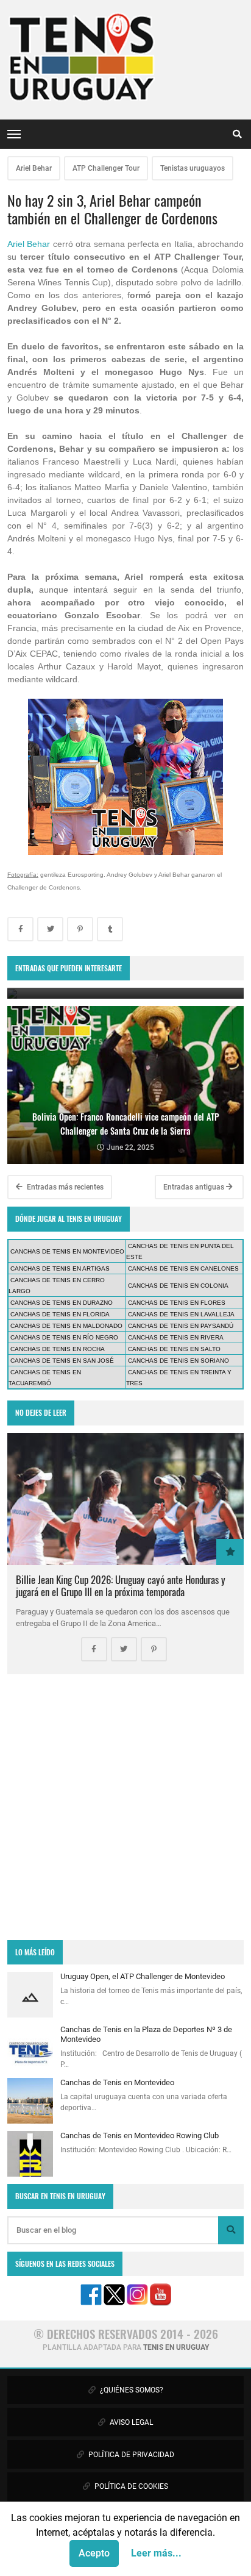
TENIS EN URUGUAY (176, 2347)
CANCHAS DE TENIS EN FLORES (177, 1303)
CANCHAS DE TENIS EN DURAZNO (62, 1303)
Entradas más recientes (64, 1187)
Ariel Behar (34, 168)
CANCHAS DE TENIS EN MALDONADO (66, 1326)
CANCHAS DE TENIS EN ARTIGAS (60, 1268)
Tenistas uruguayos (193, 168)
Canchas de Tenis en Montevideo (117, 2082)
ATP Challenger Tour (106, 168)
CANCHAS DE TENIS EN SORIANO (179, 1361)
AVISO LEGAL (130, 2422)
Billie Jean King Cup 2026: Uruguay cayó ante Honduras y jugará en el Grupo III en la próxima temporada (121, 1586)
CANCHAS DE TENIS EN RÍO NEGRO (64, 1337)
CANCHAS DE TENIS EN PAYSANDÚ (181, 1326)
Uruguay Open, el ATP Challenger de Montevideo (143, 1976)
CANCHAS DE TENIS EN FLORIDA (60, 1314)
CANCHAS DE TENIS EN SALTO (174, 1349)
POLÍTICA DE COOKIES (130, 2486)
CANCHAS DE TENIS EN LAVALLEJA (181, 1314)
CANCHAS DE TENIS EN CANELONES (183, 1268)
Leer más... (156, 2553)
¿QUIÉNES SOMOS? (131, 2390)
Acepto (94, 2553)
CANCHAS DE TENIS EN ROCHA (58, 1349)
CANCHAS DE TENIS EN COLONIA (178, 1286)
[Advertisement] (125, 1807)
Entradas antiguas (195, 1187)
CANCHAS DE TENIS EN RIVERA (176, 1337)
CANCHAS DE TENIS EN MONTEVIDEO (67, 1251)
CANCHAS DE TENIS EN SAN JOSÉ (62, 1361)
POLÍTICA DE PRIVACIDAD (130, 2455)
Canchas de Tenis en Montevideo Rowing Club (140, 2135)
